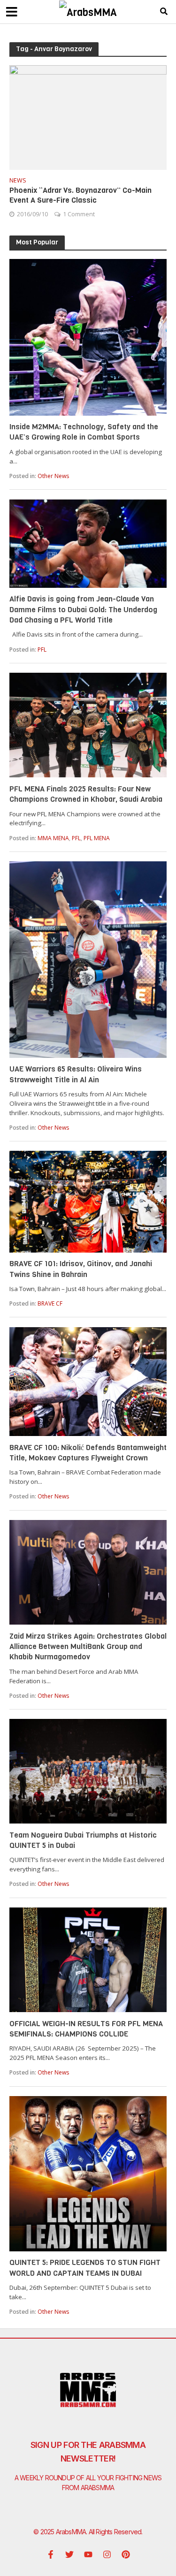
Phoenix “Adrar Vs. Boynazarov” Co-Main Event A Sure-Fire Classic (80, 195)
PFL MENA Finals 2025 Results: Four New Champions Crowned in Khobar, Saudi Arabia (86, 794)
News (18, 181)
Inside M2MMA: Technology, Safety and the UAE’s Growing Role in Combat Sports (84, 432)
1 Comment (79, 214)
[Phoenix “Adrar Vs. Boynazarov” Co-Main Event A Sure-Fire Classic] (88, 117)
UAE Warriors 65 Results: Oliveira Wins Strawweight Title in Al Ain (76, 1074)
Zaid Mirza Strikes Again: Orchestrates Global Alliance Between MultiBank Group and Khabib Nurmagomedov (88, 1647)
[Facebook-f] (51, 2554)
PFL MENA (97, 838)
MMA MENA (53, 838)
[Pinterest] (126, 2554)
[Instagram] (107, 2554)
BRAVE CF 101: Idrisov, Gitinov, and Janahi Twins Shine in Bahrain (81, 1269)
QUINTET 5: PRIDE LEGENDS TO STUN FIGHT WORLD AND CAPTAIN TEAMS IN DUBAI (85, 2268)
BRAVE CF (50, 1303)
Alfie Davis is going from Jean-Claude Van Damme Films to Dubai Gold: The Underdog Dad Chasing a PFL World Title (83, 609)
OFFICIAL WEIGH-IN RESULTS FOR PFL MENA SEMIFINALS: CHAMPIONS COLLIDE (86, 2029)
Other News (53, 476)
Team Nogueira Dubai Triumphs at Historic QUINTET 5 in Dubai (83, 1840)
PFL (42, 650)
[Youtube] (88, 2554)
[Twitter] (69, 2554)
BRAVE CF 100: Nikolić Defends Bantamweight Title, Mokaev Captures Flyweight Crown (88, 1453)
